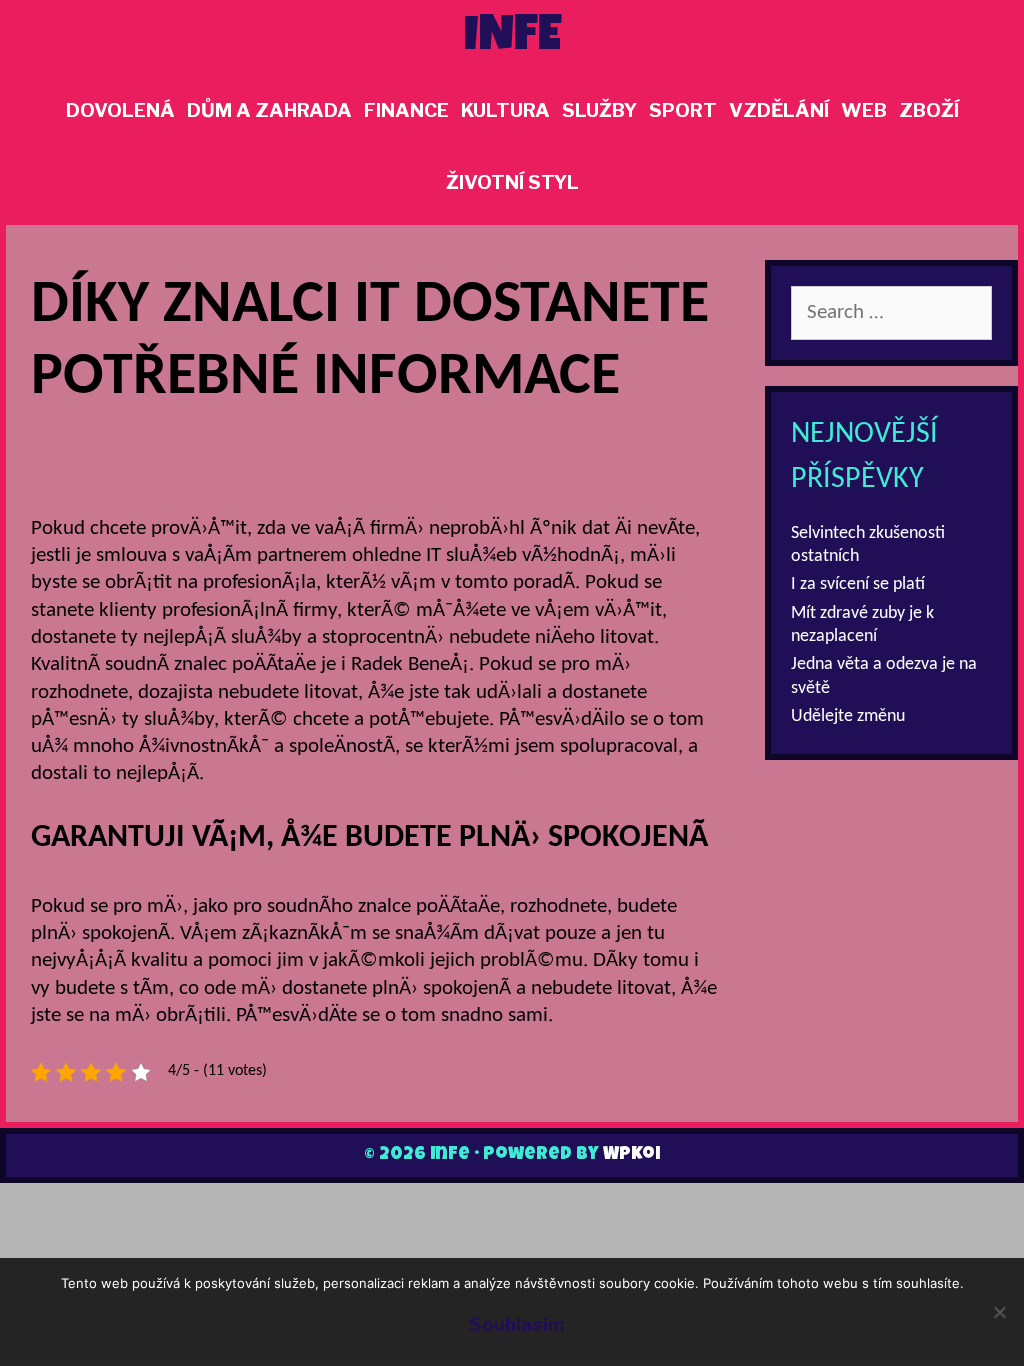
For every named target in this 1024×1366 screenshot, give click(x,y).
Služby (599, 110)
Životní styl (512, 182)
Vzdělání (779, 110)
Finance (406, 110)
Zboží (929, 110)
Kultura (505, 110)
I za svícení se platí (858, 584)
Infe (512, 39)
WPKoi (631, 1155)
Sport (683, 110)
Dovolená (120, 110)
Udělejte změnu (848, 716)
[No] (999, 1312)
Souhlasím (517, 1324)
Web (864, 110)
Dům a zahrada (269, 110)
